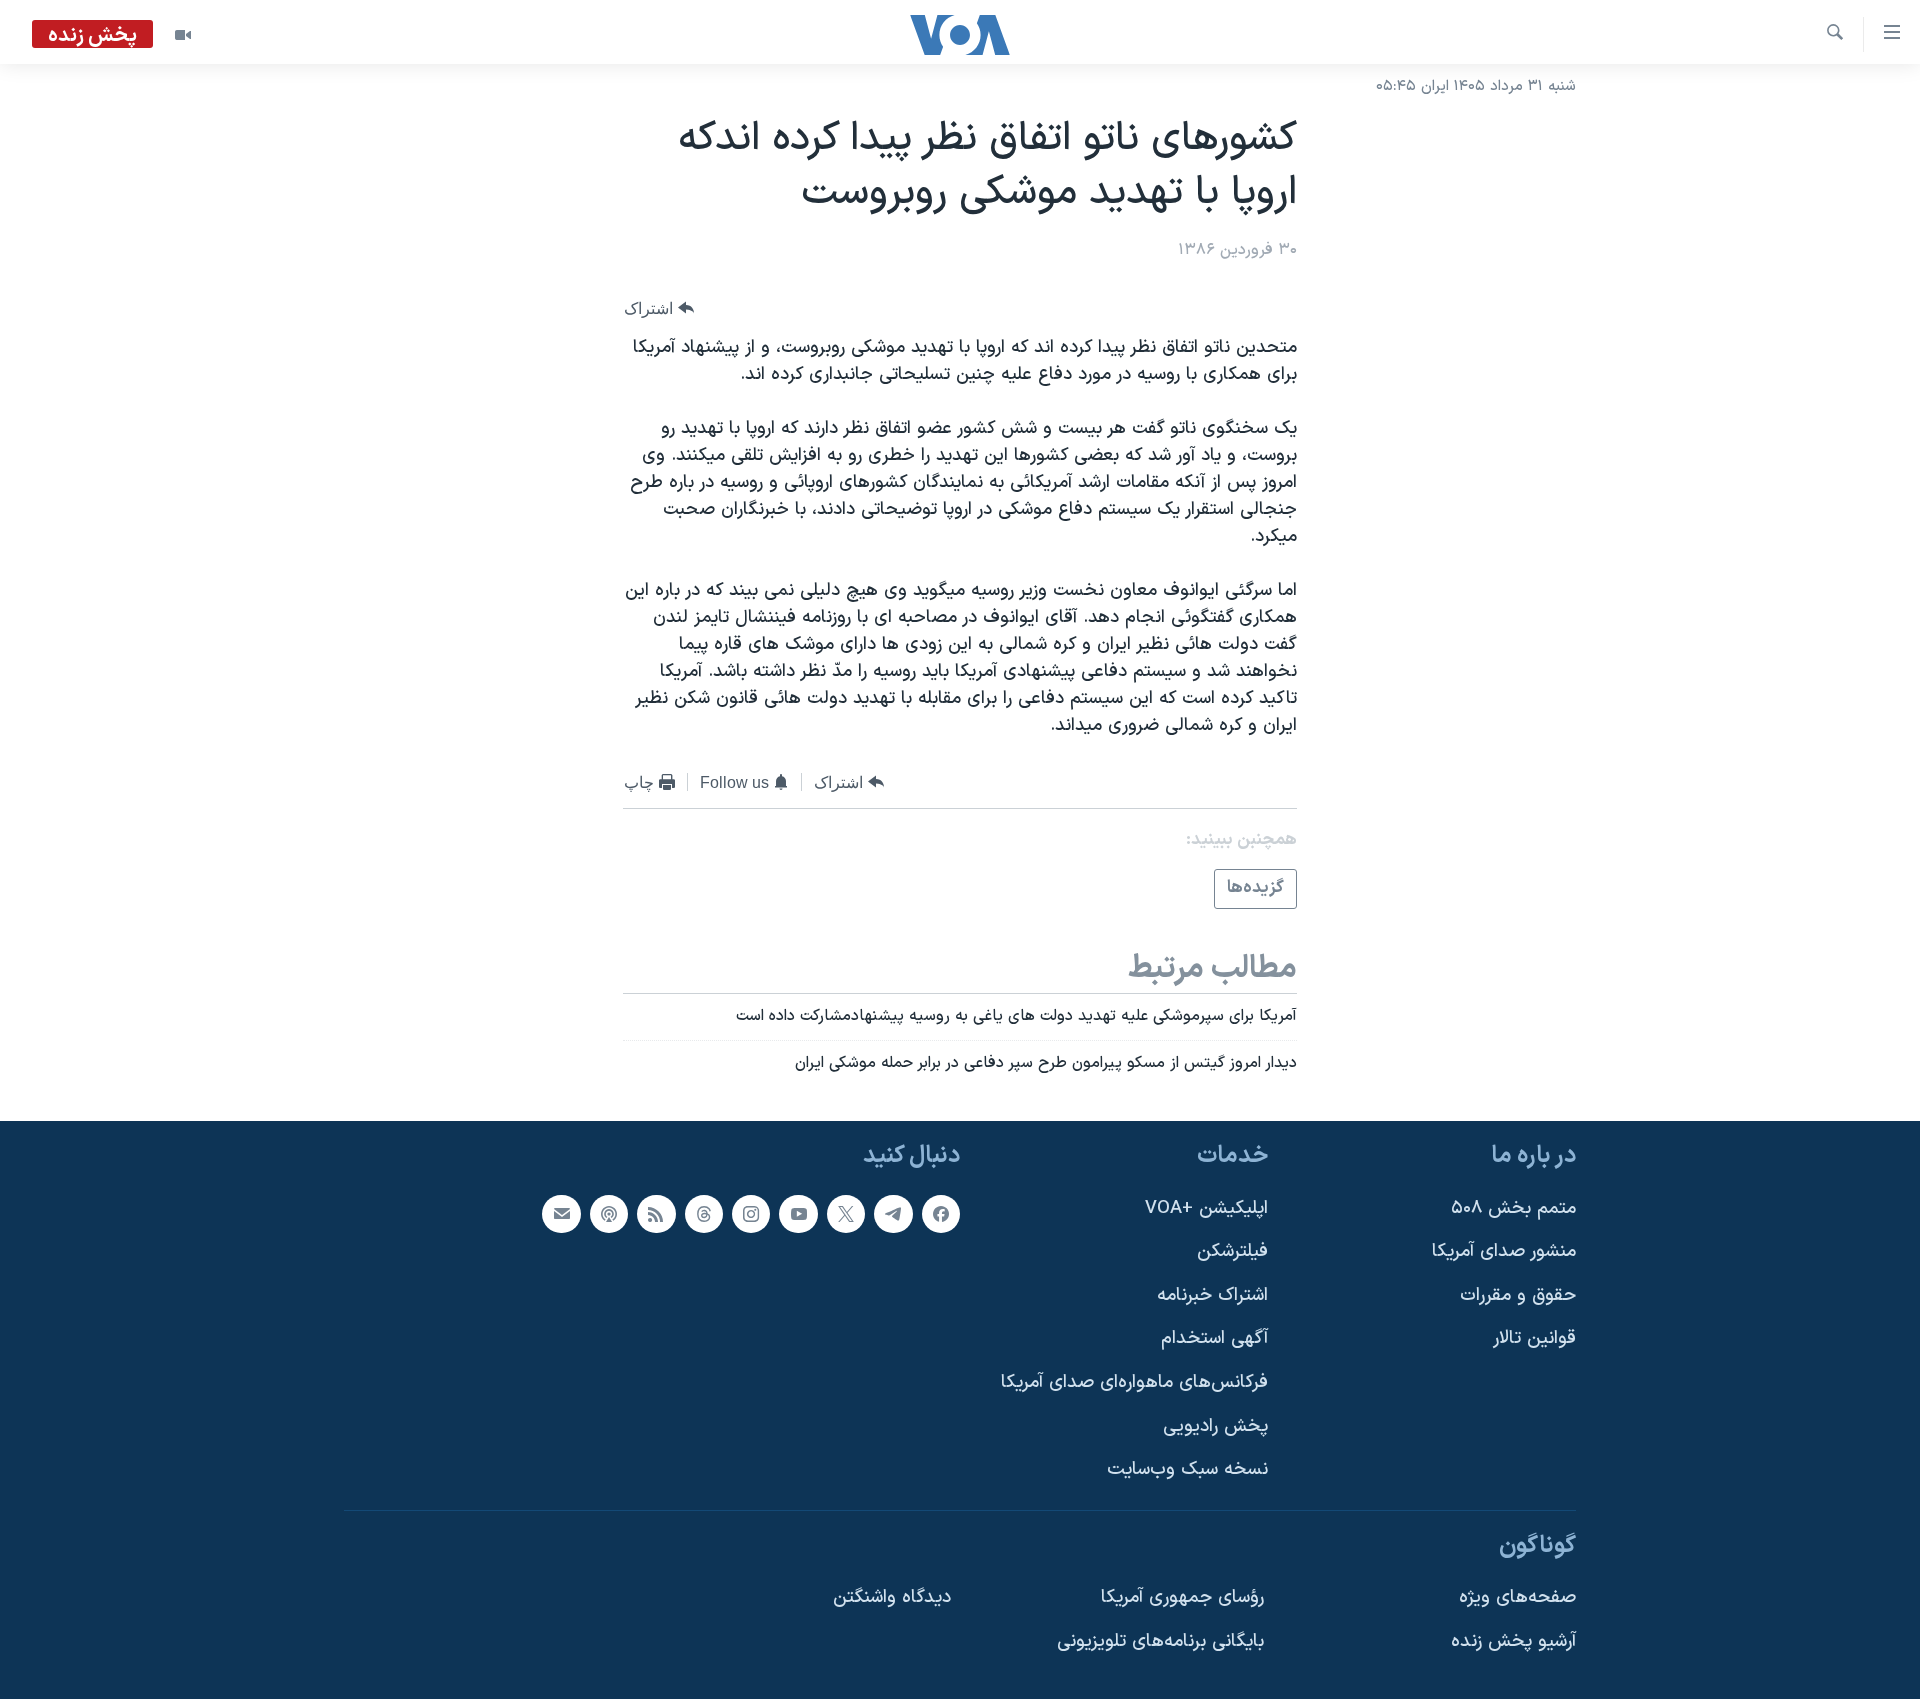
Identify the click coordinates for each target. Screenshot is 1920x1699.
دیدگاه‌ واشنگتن (892, 1597)
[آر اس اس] (656, 1213)
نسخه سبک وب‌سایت (1187, 1469)
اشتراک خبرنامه (1212, 1295)
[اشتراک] (561, 1213)
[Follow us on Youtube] (798, 1213)
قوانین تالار (1534, 1338)
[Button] (659, 308)
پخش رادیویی (1215, 1425)
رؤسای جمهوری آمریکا (1182, 1597)
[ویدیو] (183, 35)
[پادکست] (609, 1213)
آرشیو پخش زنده (1513, 1641)
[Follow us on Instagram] (751, 1213)
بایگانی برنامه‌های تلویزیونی (1160, 1641)
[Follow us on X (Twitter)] (846, 1213)
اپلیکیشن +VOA (1206, 1207)
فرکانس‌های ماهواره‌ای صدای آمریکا (1134, 1382)
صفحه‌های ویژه (1517, 1597)
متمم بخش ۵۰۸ (1513, 1207)
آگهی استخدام (1214, 1338)
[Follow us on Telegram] (893, 1213)
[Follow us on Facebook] (941, 1213)
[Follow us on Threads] (704, 1213)
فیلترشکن (1232, 1251)
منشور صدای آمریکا (1504, 1251)
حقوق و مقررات (1518, 1295)
